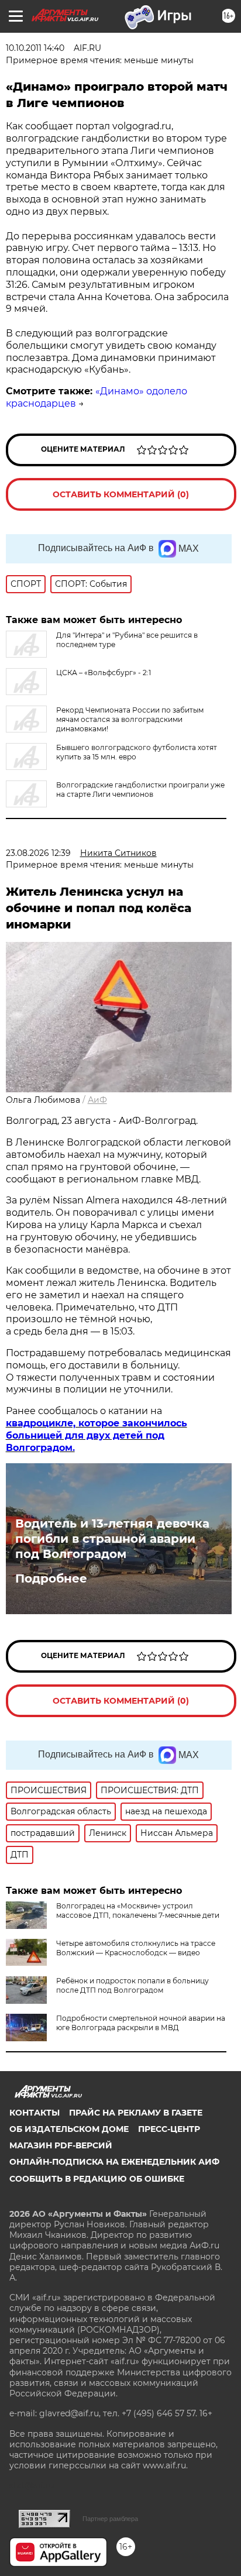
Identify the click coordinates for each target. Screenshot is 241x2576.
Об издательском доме (69, 2129)
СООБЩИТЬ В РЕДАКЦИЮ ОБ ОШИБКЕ (97, 2179)
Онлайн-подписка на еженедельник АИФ (114, 2162)
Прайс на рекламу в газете (136, 2113)
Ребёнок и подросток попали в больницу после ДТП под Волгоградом (132, 1985)
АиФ (97, 1100)
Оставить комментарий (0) (121, 494)
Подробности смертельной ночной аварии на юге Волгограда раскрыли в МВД (141, 2023)
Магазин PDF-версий (61, 2145)
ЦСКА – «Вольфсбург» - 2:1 (104, 673)
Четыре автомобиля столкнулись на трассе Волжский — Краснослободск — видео (136, 1948)
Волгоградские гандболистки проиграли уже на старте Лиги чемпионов (140, 790)
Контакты (35, 2113)
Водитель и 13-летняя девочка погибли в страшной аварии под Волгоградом (112, 1539)
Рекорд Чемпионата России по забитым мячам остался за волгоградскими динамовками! (130, 719)
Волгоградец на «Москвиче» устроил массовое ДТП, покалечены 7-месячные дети (138, 1910)
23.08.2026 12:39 (38, 853)
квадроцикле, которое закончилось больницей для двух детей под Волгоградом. (97, 1435)
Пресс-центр (169, 2129)
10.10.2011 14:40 (35, 48)
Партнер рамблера (110, 2519)
